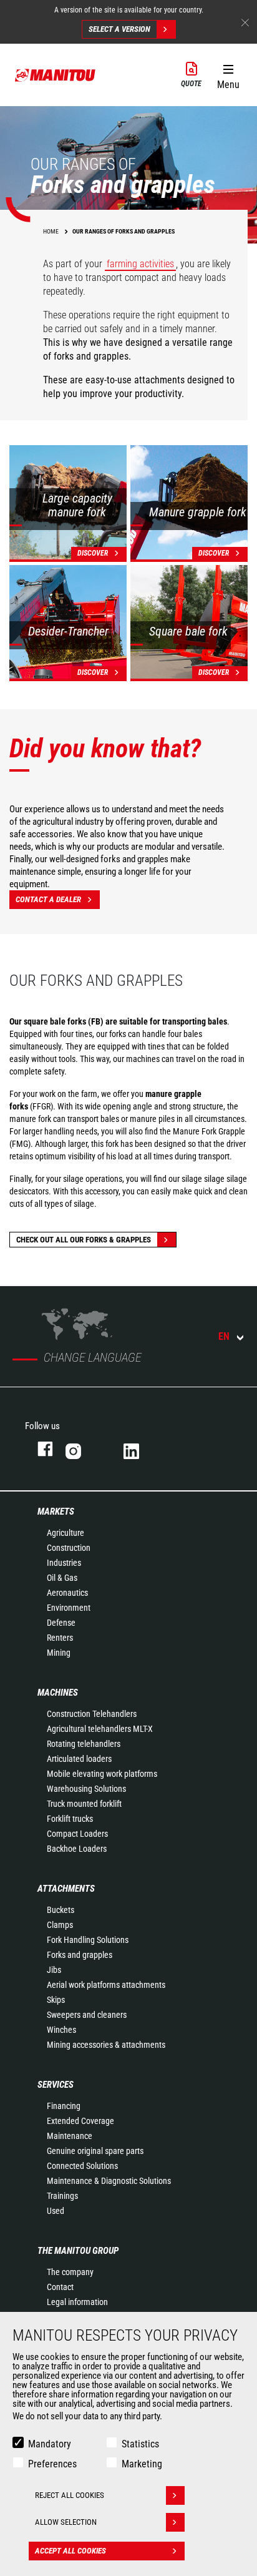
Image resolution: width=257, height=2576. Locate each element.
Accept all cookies (70, 2551)
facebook (39, 1449)
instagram (82, 1449)
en (224, 1336)
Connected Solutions (82, 2166)
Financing (64, 2106)
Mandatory (50, 2444)
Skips (56, 2000)
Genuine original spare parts (95, 2151)
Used (56, 2211)
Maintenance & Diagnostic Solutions (109, 2181)
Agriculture (65, 1533)
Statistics (140, 2444)
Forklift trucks (70, 1819)
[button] (228, 74)
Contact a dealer (48, 899)
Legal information (77, 2302)
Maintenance (70, 2136)
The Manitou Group (78, 2251)
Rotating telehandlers (84, 1744)
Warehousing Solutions (86, 1789)
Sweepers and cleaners (87, 2015)
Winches (61, 2030)
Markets (56, 1512)
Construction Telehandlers (92, 1714)
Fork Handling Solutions (88, 1940)
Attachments (66, 1889)
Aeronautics (67, 1593)
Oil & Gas (62, 1578)
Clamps (60, 1925)
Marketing (142, 2464)
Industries (64, 1563)
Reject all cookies (70, 2495)
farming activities (140, 264)
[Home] (56, 75)
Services (56, 2085)
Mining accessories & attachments (106, 2045)
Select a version (119, 29)
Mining (59, 1653)
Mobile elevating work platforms (102, 1774)
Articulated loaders (79, 1759)
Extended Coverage (80, 2121)
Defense (61, 1623)
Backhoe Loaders (77, 1849)
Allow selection (66, 2522)
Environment (69, 1608)
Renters (60, 1638)
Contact (60, 2287)
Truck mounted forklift (84, 1804)
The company (70, 2272)
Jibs (54, 1970)
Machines (58, 1693)
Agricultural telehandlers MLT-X (100, 1729)
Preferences (52, 2464)
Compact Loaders (77, 1834)
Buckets (61, 1910)
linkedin (140, 1449)
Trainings (62, 2196)
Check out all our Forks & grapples (84, 1240)
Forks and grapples (80, 1955)
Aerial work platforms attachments (106, 1985)
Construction (69, 1548)
